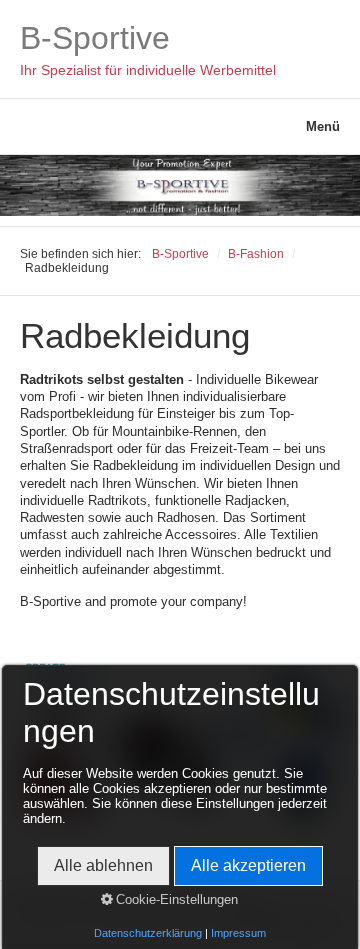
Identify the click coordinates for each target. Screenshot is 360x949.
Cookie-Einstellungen (175, 899)
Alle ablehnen (103, 865)
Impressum (238, 933)
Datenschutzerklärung (148, 933)
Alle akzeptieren (248, 865)
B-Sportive (95, 38)
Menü (323, 126)
